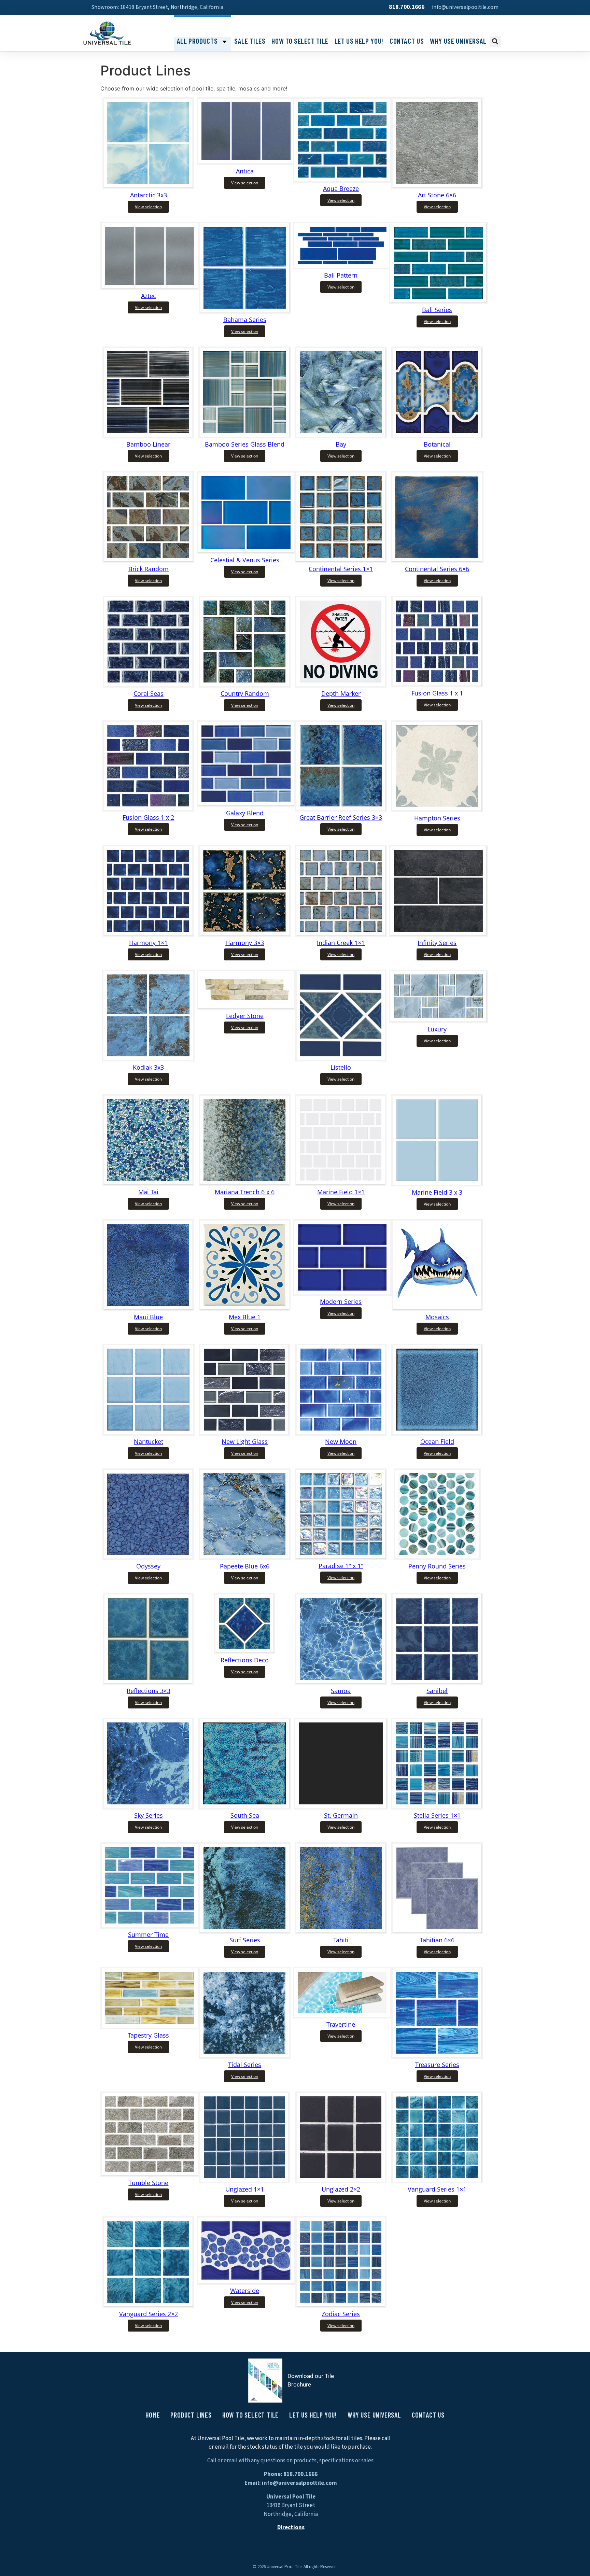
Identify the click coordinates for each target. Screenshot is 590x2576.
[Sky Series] (148, 1807)
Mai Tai (148, 1192)
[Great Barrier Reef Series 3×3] (341, 809)
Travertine (341, 2024)
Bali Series (437, 310)
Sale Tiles (250, 41)
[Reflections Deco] (245, 1652)
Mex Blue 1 (245, 1317)
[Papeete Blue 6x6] (245, 1558)
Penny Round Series (437, 1566)
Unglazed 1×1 (245, 2189)
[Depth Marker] (341, 685)
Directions (291, 2528)
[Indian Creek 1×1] (341, 934)
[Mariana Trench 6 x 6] (245, 1184)
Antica (245, 171)
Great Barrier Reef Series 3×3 (341, 817)
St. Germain (341, 1815)
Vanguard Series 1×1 (437, 2189)
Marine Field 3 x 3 (437, 1192)
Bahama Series (245, 320)
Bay (341, 444)
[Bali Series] (438, 301)
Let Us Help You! (359, 41)
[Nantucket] (149, 1433)
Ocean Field (437, 1441)
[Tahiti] (341, 1932)
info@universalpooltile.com (465, 7)
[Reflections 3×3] (148, 1683)
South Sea (245, 1815)
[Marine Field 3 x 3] (437, 1184)
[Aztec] (150, 287)
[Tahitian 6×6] (437, 1932)
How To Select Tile (300, 41)
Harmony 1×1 (148, 943)
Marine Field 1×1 (341, 1192)
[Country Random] (245, 685)
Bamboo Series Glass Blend (245, 444)
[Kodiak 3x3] (148, 1059)
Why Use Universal (458, 41)
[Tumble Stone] (150, 2174)
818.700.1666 (407, 7)
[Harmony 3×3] (245, 934)
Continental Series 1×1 (341, 569)
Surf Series (245, 1940)
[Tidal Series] (245, 2056)
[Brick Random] (148, 561)
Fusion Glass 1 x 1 (437, 693)
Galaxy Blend (245, 813)
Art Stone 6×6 (437, 195)
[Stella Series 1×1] (437, 1807)
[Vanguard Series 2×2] (148, 2306)
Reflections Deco (245, 1660)
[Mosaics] (437, 1309)
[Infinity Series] (438, 934)
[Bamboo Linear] (148, 436)
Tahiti (341, 1940)
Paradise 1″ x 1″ (341, 1566)
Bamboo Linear (148, 444)
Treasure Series (437, 2065)
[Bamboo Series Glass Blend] (245, 436)
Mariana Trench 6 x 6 (245, 1192)
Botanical (437, 444)
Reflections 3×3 (149, 1691)
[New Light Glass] (245, 1433)
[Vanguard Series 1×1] (437, 2181)
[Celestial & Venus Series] (246, 552)
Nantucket (149, 1441)
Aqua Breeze (341, 188)
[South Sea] (245, 1807)
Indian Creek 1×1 (341, 943)
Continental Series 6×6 (437, 569)
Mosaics (437, 1317)
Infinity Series (437, 943)
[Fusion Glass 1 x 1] (437, 685)
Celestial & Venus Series (245, 560)
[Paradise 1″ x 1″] (341, 1558)
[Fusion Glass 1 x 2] (148, 809)
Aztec (149, 296)
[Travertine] (342, 2016)
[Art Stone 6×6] (437, 187)
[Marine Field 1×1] (341, 1184)
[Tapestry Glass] (150, 2027)
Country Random (245, 693)
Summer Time (148, 1934)
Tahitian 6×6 (437, 1940)
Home (153, 2415)
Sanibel (437, 1691)
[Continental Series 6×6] (437, 561)
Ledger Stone (245, 1016)
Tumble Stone (148, 2183)
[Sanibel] (437, 1683)
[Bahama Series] (245, 311)
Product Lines (191, 2415)
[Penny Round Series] (437, 1558)
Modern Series (341, 1301)
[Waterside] (246, 2282)
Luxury (437, 1029)
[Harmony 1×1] (148, 934)
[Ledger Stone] (246, 1008)
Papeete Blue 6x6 (245, 1566)
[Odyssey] (148, 1558)
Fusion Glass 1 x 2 (148, 817)
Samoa (341, 1691)
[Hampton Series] (437, 810)
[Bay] (341, 436)
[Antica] (246, 163)
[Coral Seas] (149, 685)
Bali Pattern (341, 275)
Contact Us (407, 41)
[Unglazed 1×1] (245, 2181)
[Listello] (341, 1059)
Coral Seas (149, 693)
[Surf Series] (245, 1932)
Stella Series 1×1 (437, 1815)
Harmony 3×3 (245, 943)
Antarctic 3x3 (149, 195)
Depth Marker (341, 693)
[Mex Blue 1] (245, 1309)
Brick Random (149, 569)
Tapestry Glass (148, 2035)
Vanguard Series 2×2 (149, 2314)
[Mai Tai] (148, 1184)
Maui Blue (148, 1317)
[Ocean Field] (437, 1433)
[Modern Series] (342, 1293)
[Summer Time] (150, 1926)
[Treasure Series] (437, 2056)
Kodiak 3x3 (148, 1067)
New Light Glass (245, 1441)
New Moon (341, 1441)
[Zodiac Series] (341, 2306)
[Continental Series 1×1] (341, 561)
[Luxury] (438, 1021)
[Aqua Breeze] (342, 180)
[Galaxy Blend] (246, 805)
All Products (197, 41)
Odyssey (148, 1566)
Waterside (245, 2291)
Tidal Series (245, 2065)
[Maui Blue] (148, 1309)
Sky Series (149, 1815)
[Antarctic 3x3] (148, 187)
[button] (495, 41)
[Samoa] (341, 1683)
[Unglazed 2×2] (341, 2181)
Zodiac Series (341, 2314)
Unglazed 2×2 (341, 2189)
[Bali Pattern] (342, 267)
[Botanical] (437, 436)
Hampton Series (437, 818)
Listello (341, 1067)
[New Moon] (341, 1433)
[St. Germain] (341, 1807)
